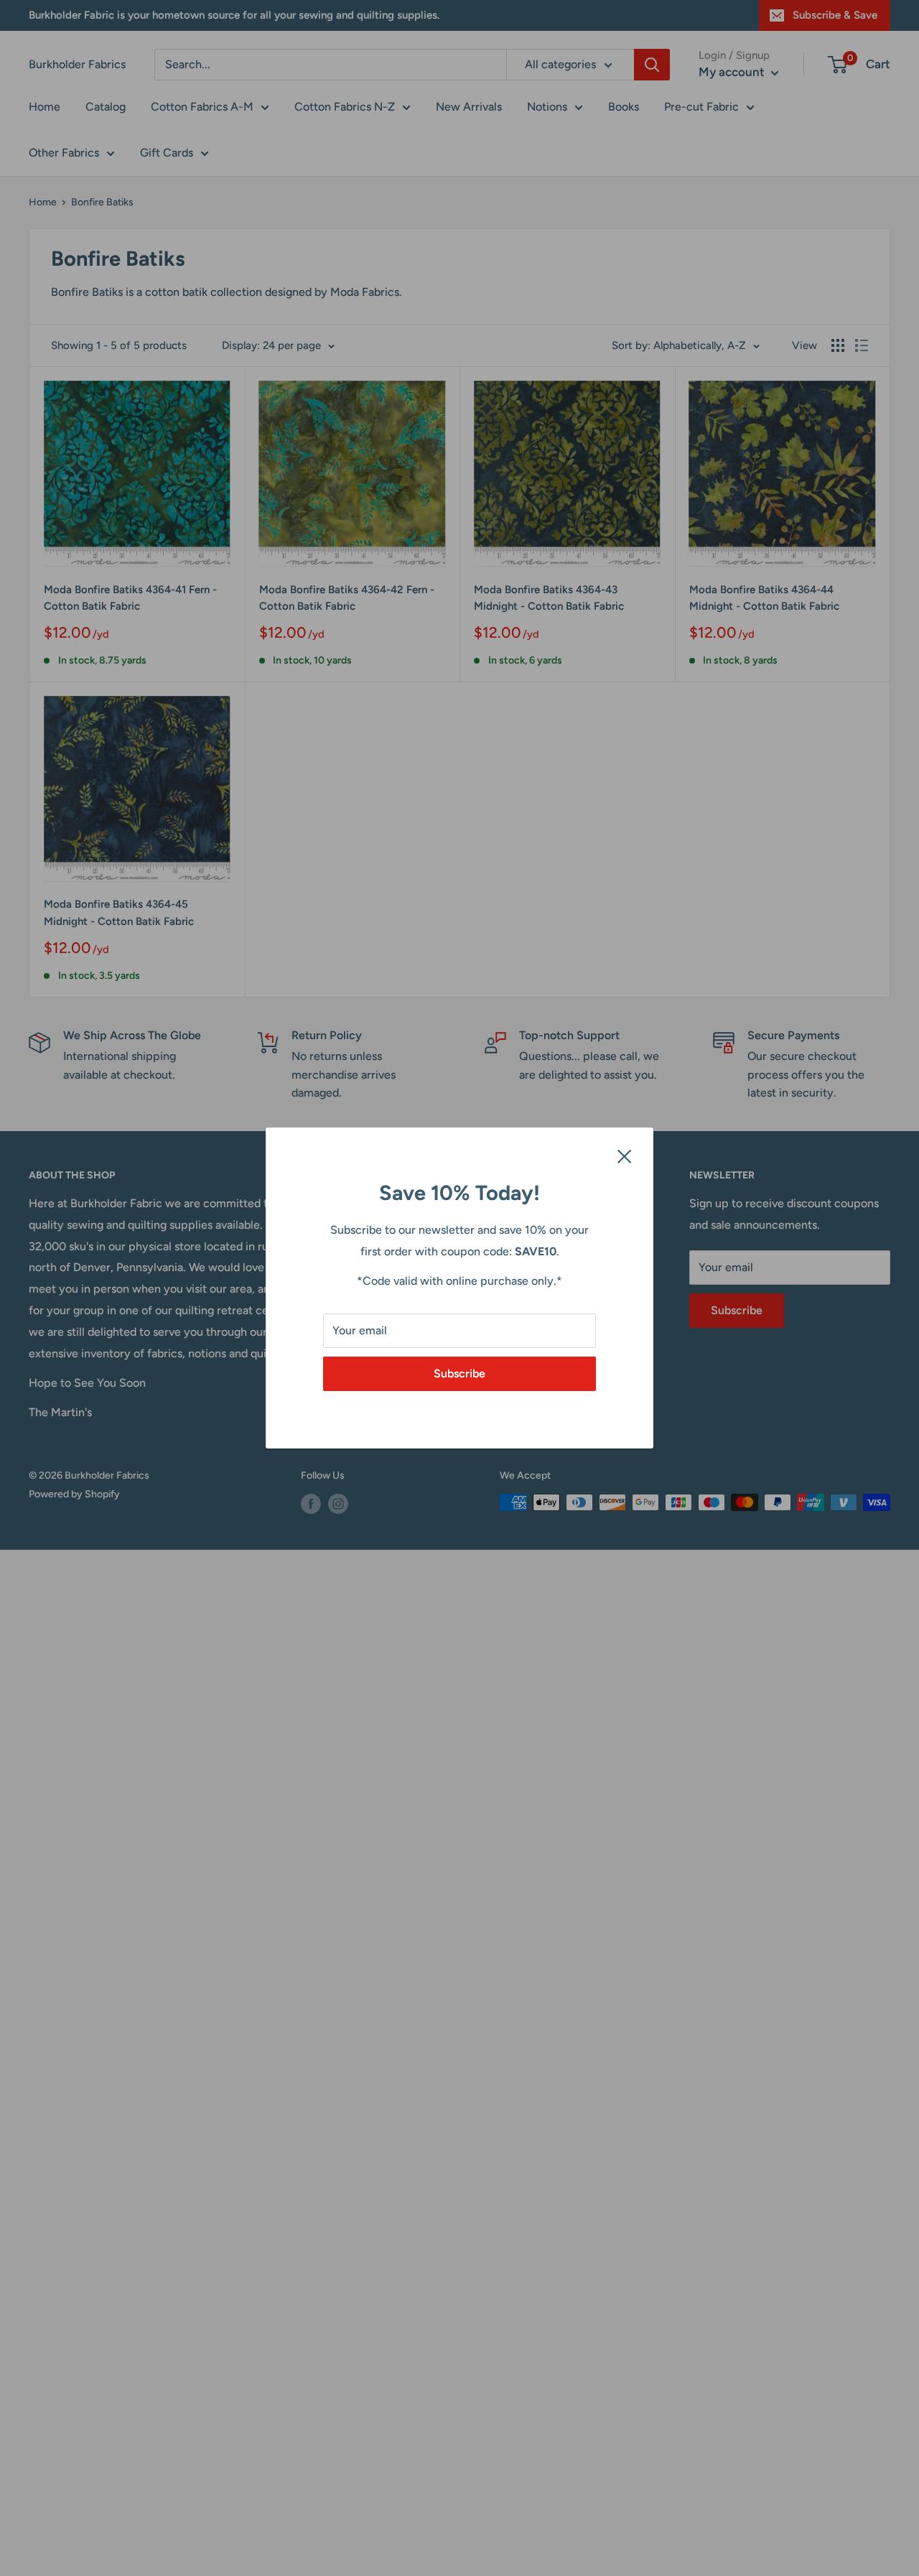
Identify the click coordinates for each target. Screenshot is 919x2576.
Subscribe (459, 1373)
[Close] (625, 1156)
